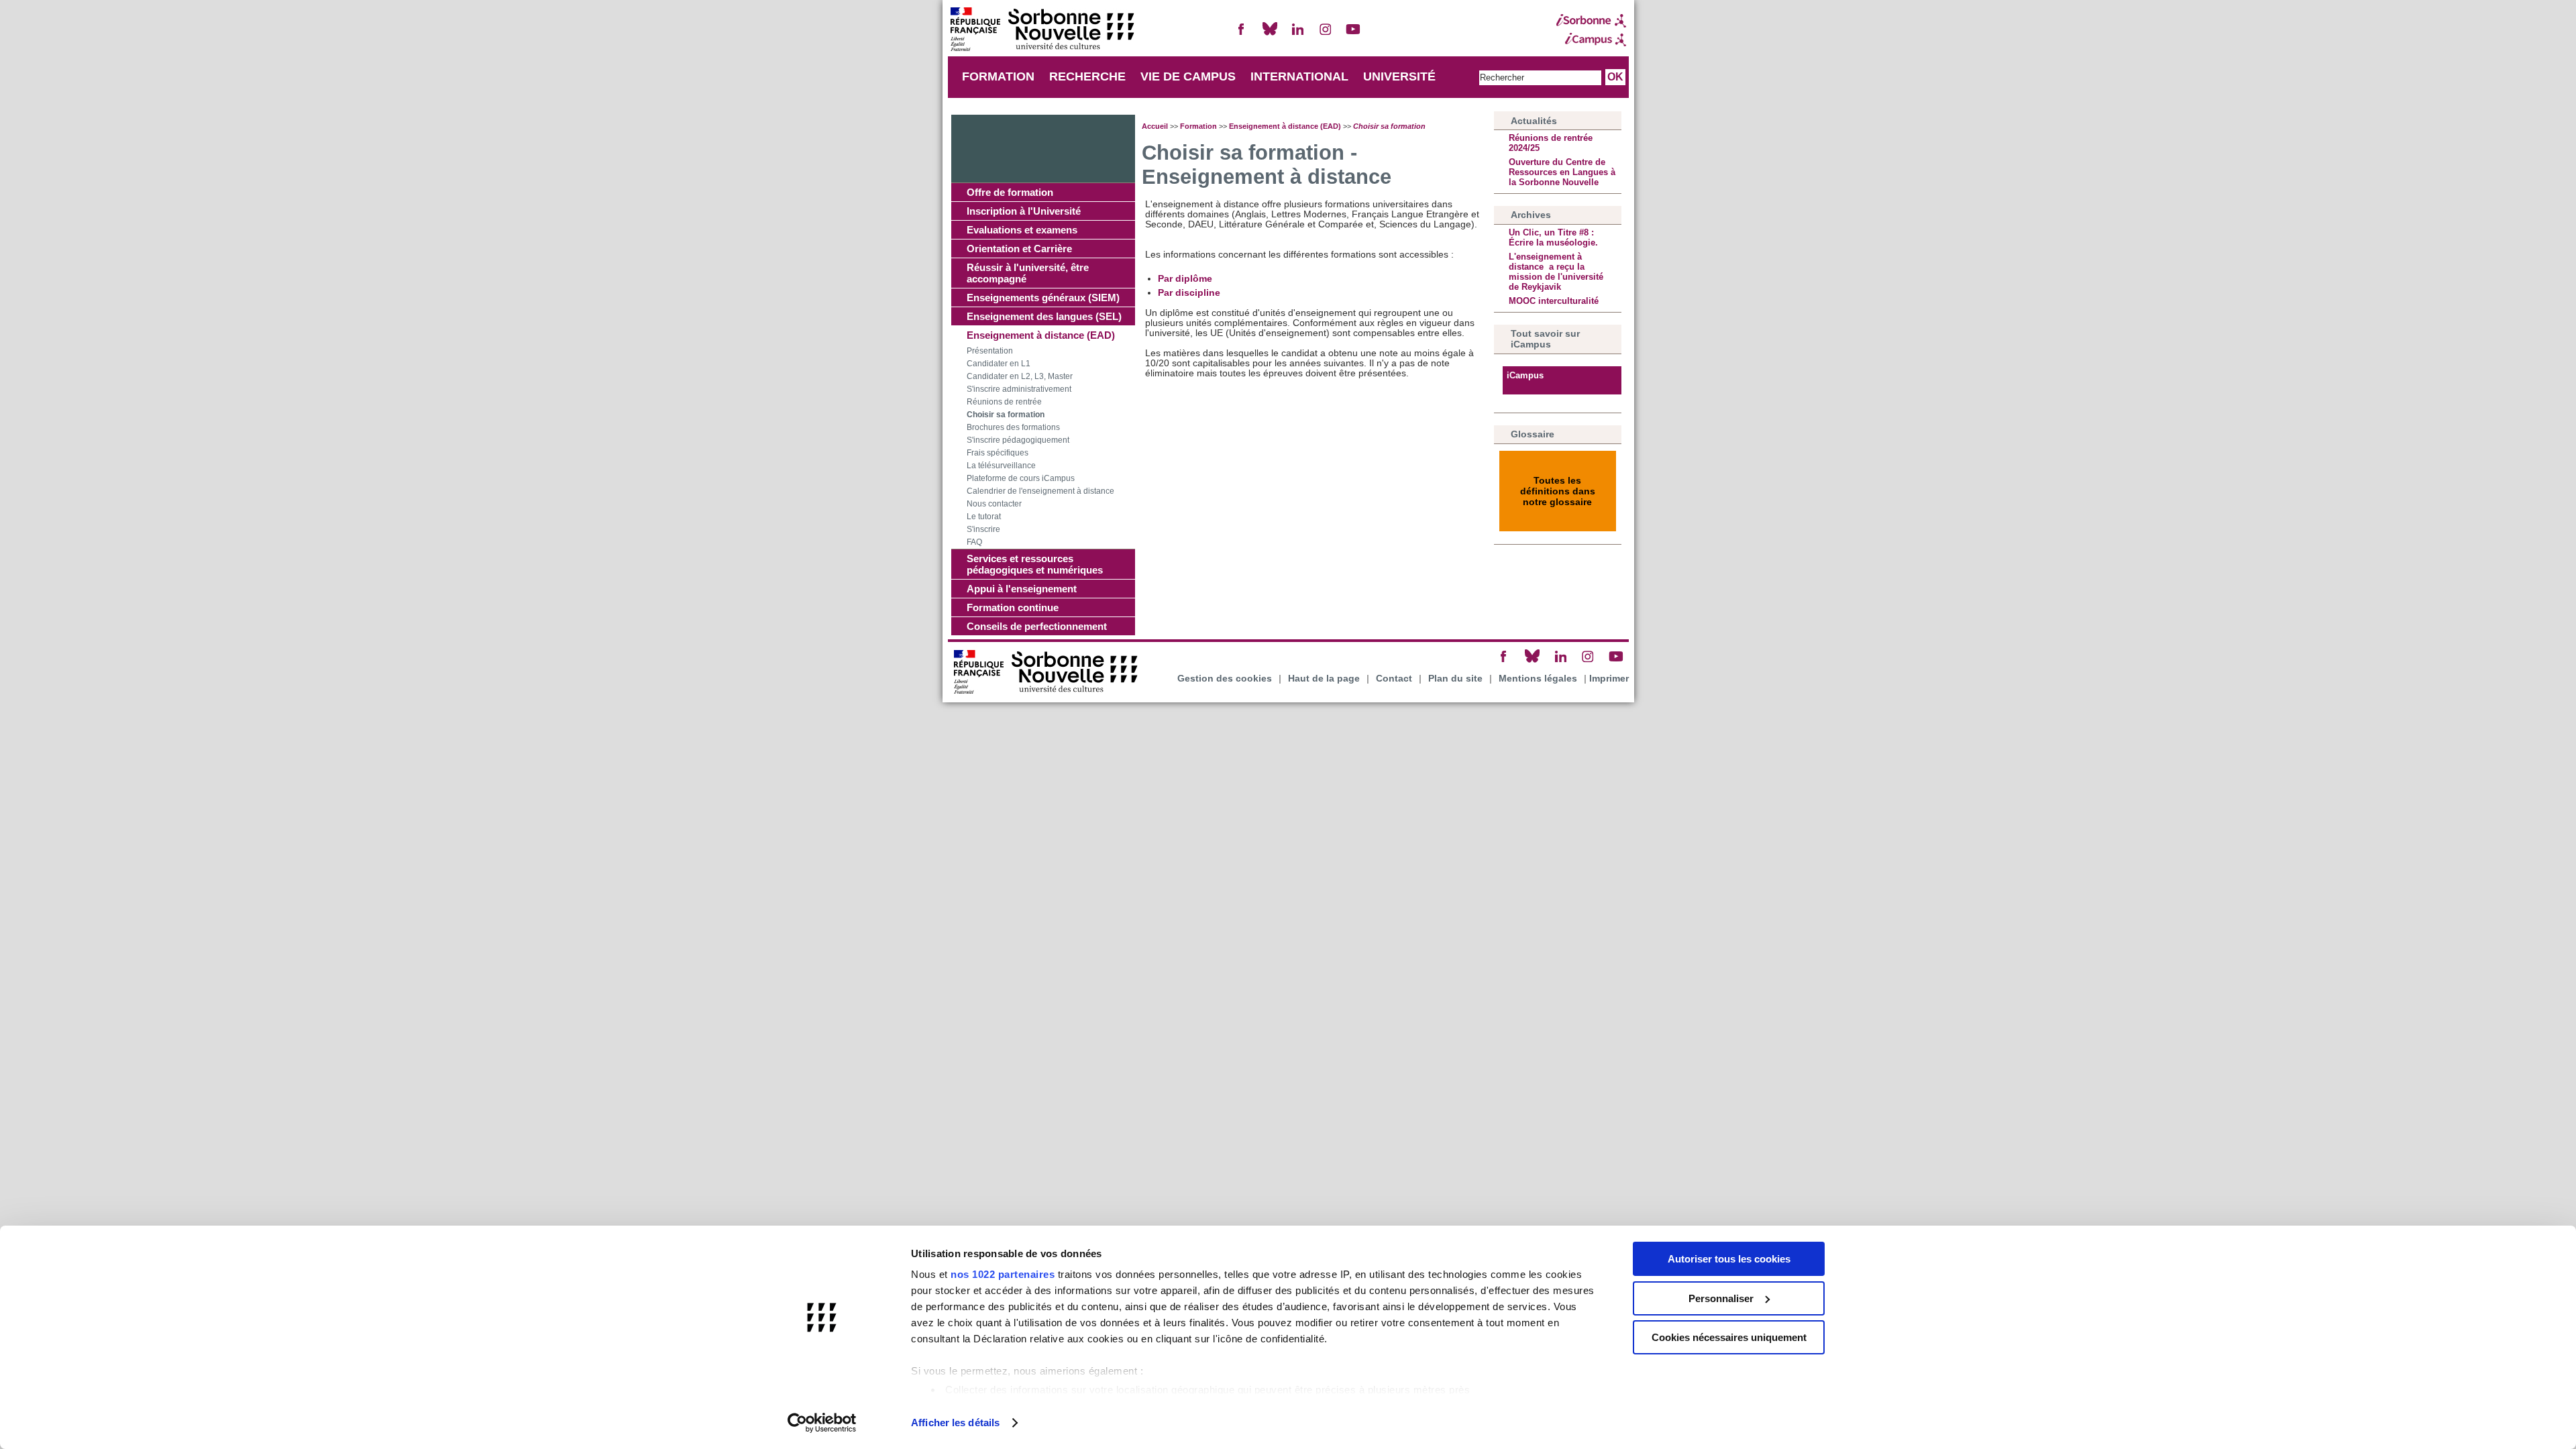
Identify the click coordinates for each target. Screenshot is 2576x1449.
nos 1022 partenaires (1003, 1274)
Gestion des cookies (1225, 679)
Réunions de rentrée (1004, 402)
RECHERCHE (1087, 76)
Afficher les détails (955, 1423)
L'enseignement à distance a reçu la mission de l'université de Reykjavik (1556, 272)
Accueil (1155, 126)
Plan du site (1455, 679)
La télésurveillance (1001, 466)
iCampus (1525, 375)
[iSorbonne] (1591, 21)
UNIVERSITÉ (1399, 76)
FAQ (974, 542)
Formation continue (1013, 607)
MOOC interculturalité (1554, 301)
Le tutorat (984, 517)
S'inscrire (983, 529)
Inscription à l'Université (1024, 211)
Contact (1394, 679)
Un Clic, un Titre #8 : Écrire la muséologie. (1553, 237)
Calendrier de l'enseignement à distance (1040, 491)
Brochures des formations (1013, 427)
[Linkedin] (1297, 35)
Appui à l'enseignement (1022, 589)
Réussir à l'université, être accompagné (1028, 273)
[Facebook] (1242, 35)
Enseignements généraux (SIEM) (1043, 298)
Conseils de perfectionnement (1037, 626)
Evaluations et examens (1022, 230)
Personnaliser (1721, 1298)
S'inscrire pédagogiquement (1018, 440)
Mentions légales (1538, 679)
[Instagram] (1326, 35)
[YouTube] (1353, 35)
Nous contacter (994, 504)
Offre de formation (1010, 192)
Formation (1198, 126)
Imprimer (1609, 679)
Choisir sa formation (1006, 415)
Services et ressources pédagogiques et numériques (1035, 564)
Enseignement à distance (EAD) (1041, 335)
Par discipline (1189, 293)
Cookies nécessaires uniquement (1729, 1337)
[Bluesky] (1270, 35)
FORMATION (998, 76)
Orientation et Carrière (1019, 249)
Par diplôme (1185, 279)
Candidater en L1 (999, 364)
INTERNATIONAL (1299, 76)
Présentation (990, 351)
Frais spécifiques (998, 453)
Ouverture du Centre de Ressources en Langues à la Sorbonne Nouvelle (1562, 172)
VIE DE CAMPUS (1188, 76)
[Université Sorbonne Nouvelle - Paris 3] (1042, 31)
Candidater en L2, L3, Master (1020, 376)
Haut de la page (1324, 679)
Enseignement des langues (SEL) (1044, 316)
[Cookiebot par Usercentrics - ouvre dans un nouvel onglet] (822, 1423)
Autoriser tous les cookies (1729, 1259)
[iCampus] (1591, 40)
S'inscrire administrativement (1019, 389)
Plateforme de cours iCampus (1021, 478)
